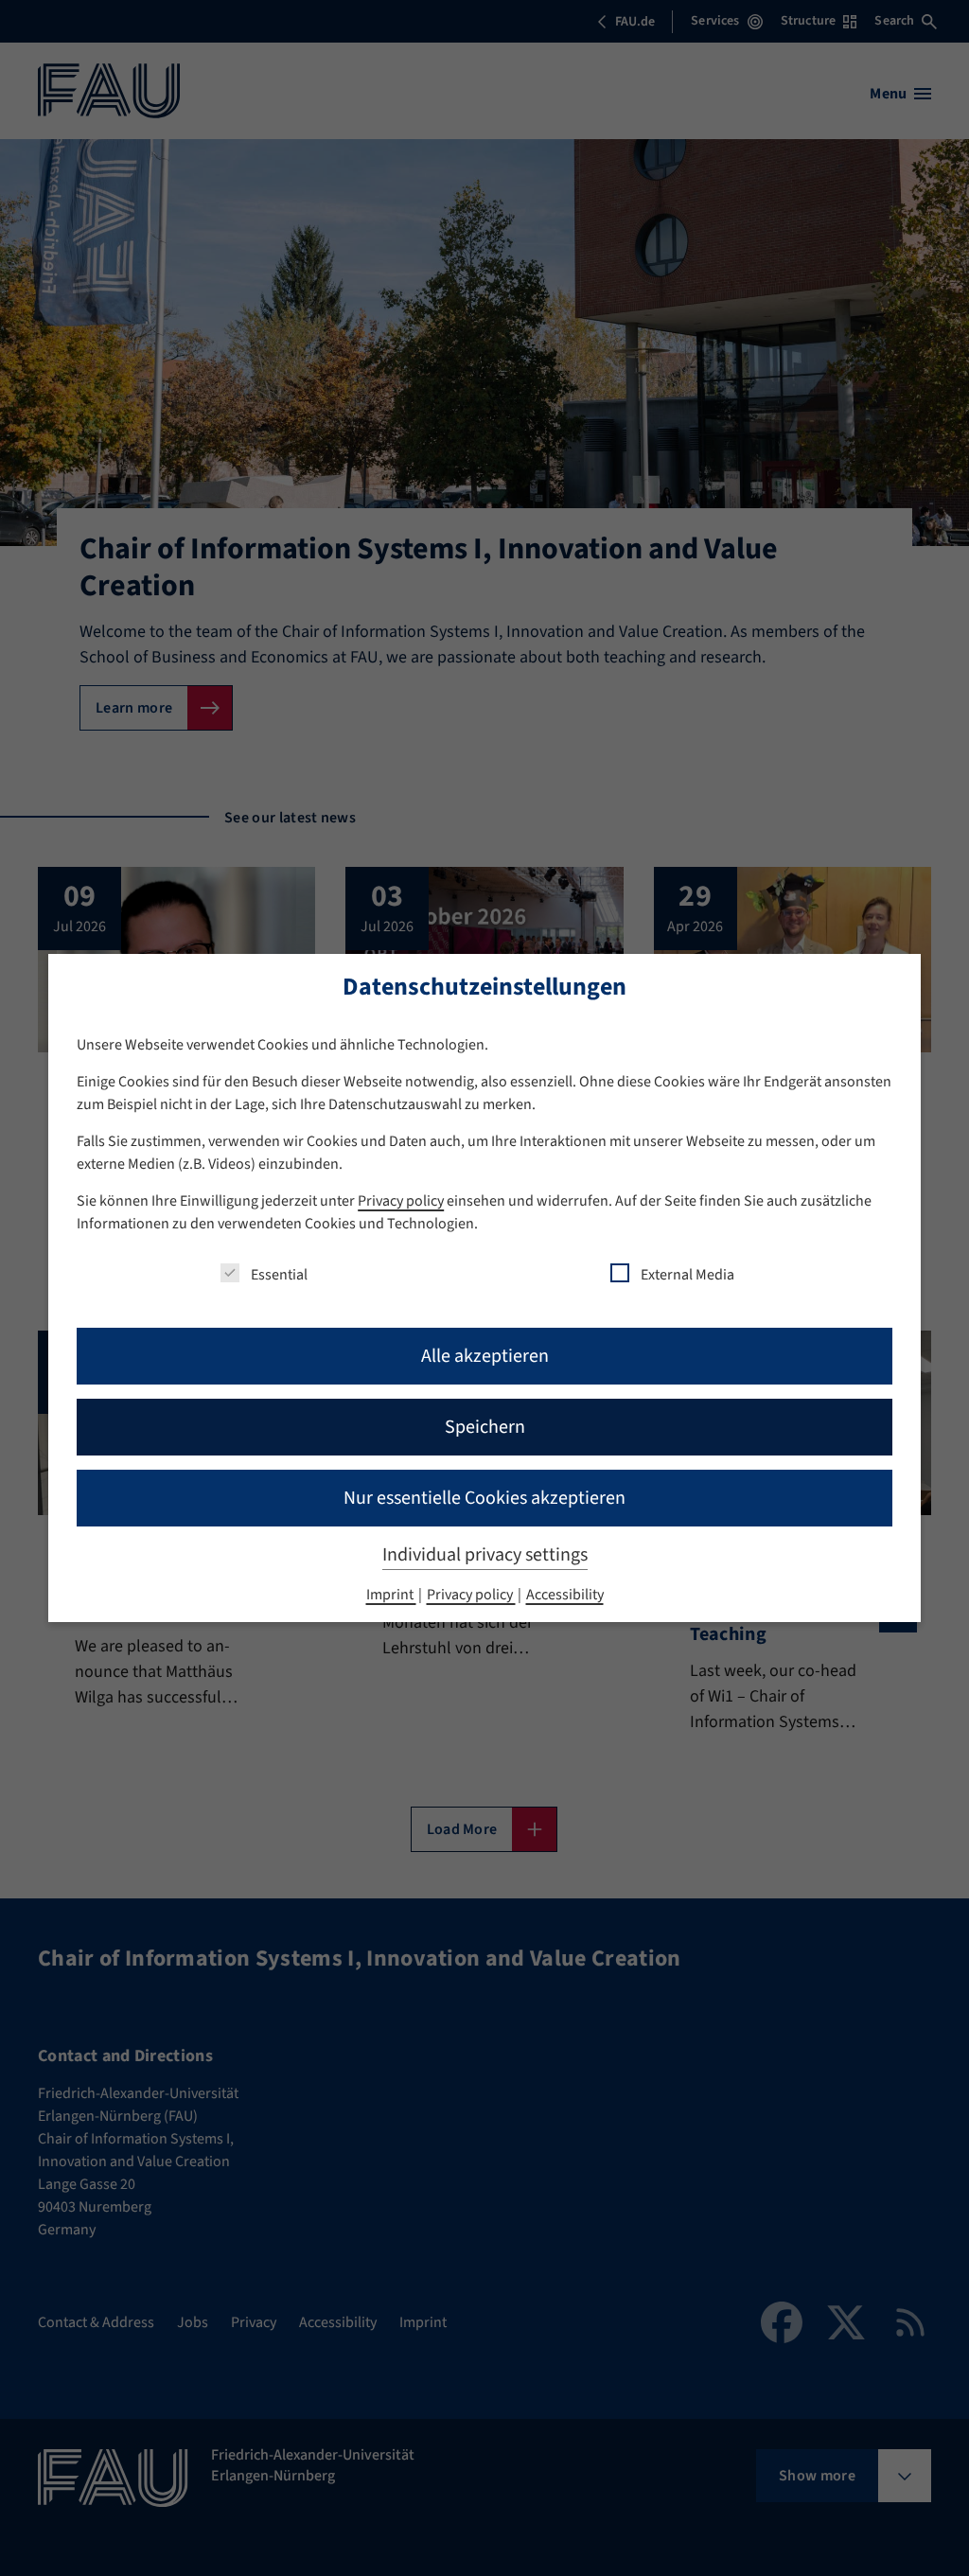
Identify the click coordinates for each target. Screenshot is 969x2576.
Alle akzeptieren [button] (485, 1356)
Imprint (391, 1595)
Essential (279, 1275)
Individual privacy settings (485, 1555)
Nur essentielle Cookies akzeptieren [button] (484, 1498)
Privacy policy (401, 1201)
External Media (687, 1275)
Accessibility (565, 1595)
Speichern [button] (485, 1427)
